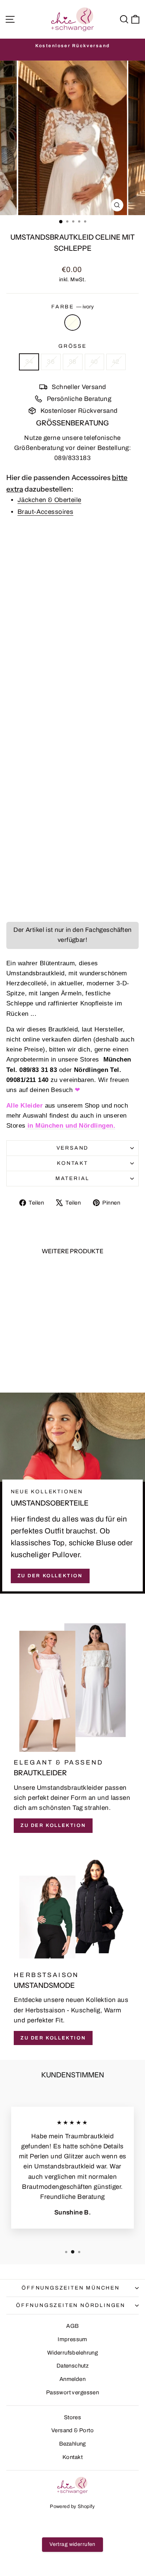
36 (51, 362)
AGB (72, 2326)
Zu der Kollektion (50, 1576)
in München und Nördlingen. (70, 1126)
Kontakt (72, 1163)
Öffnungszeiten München (71, 2288)
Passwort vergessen (73, 2392)
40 (94, 362)
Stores (73, 2417)
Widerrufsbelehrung (73, 2353)
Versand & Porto (72, 2430)
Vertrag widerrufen (72, 2544)
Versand (73, 1148)
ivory (72, 323)
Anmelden (72, 2379)
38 (73, 362)
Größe (72, 346)
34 (29, 362)
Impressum (72, 2339)
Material (72, 1178)
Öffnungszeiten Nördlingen (71, 2305)
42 (116, 362)
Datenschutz (73, 2366)
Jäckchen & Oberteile (49, 500)
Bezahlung (72, 2444)
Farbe (72, 307)
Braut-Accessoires (45, 512)
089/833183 (72, 458)
